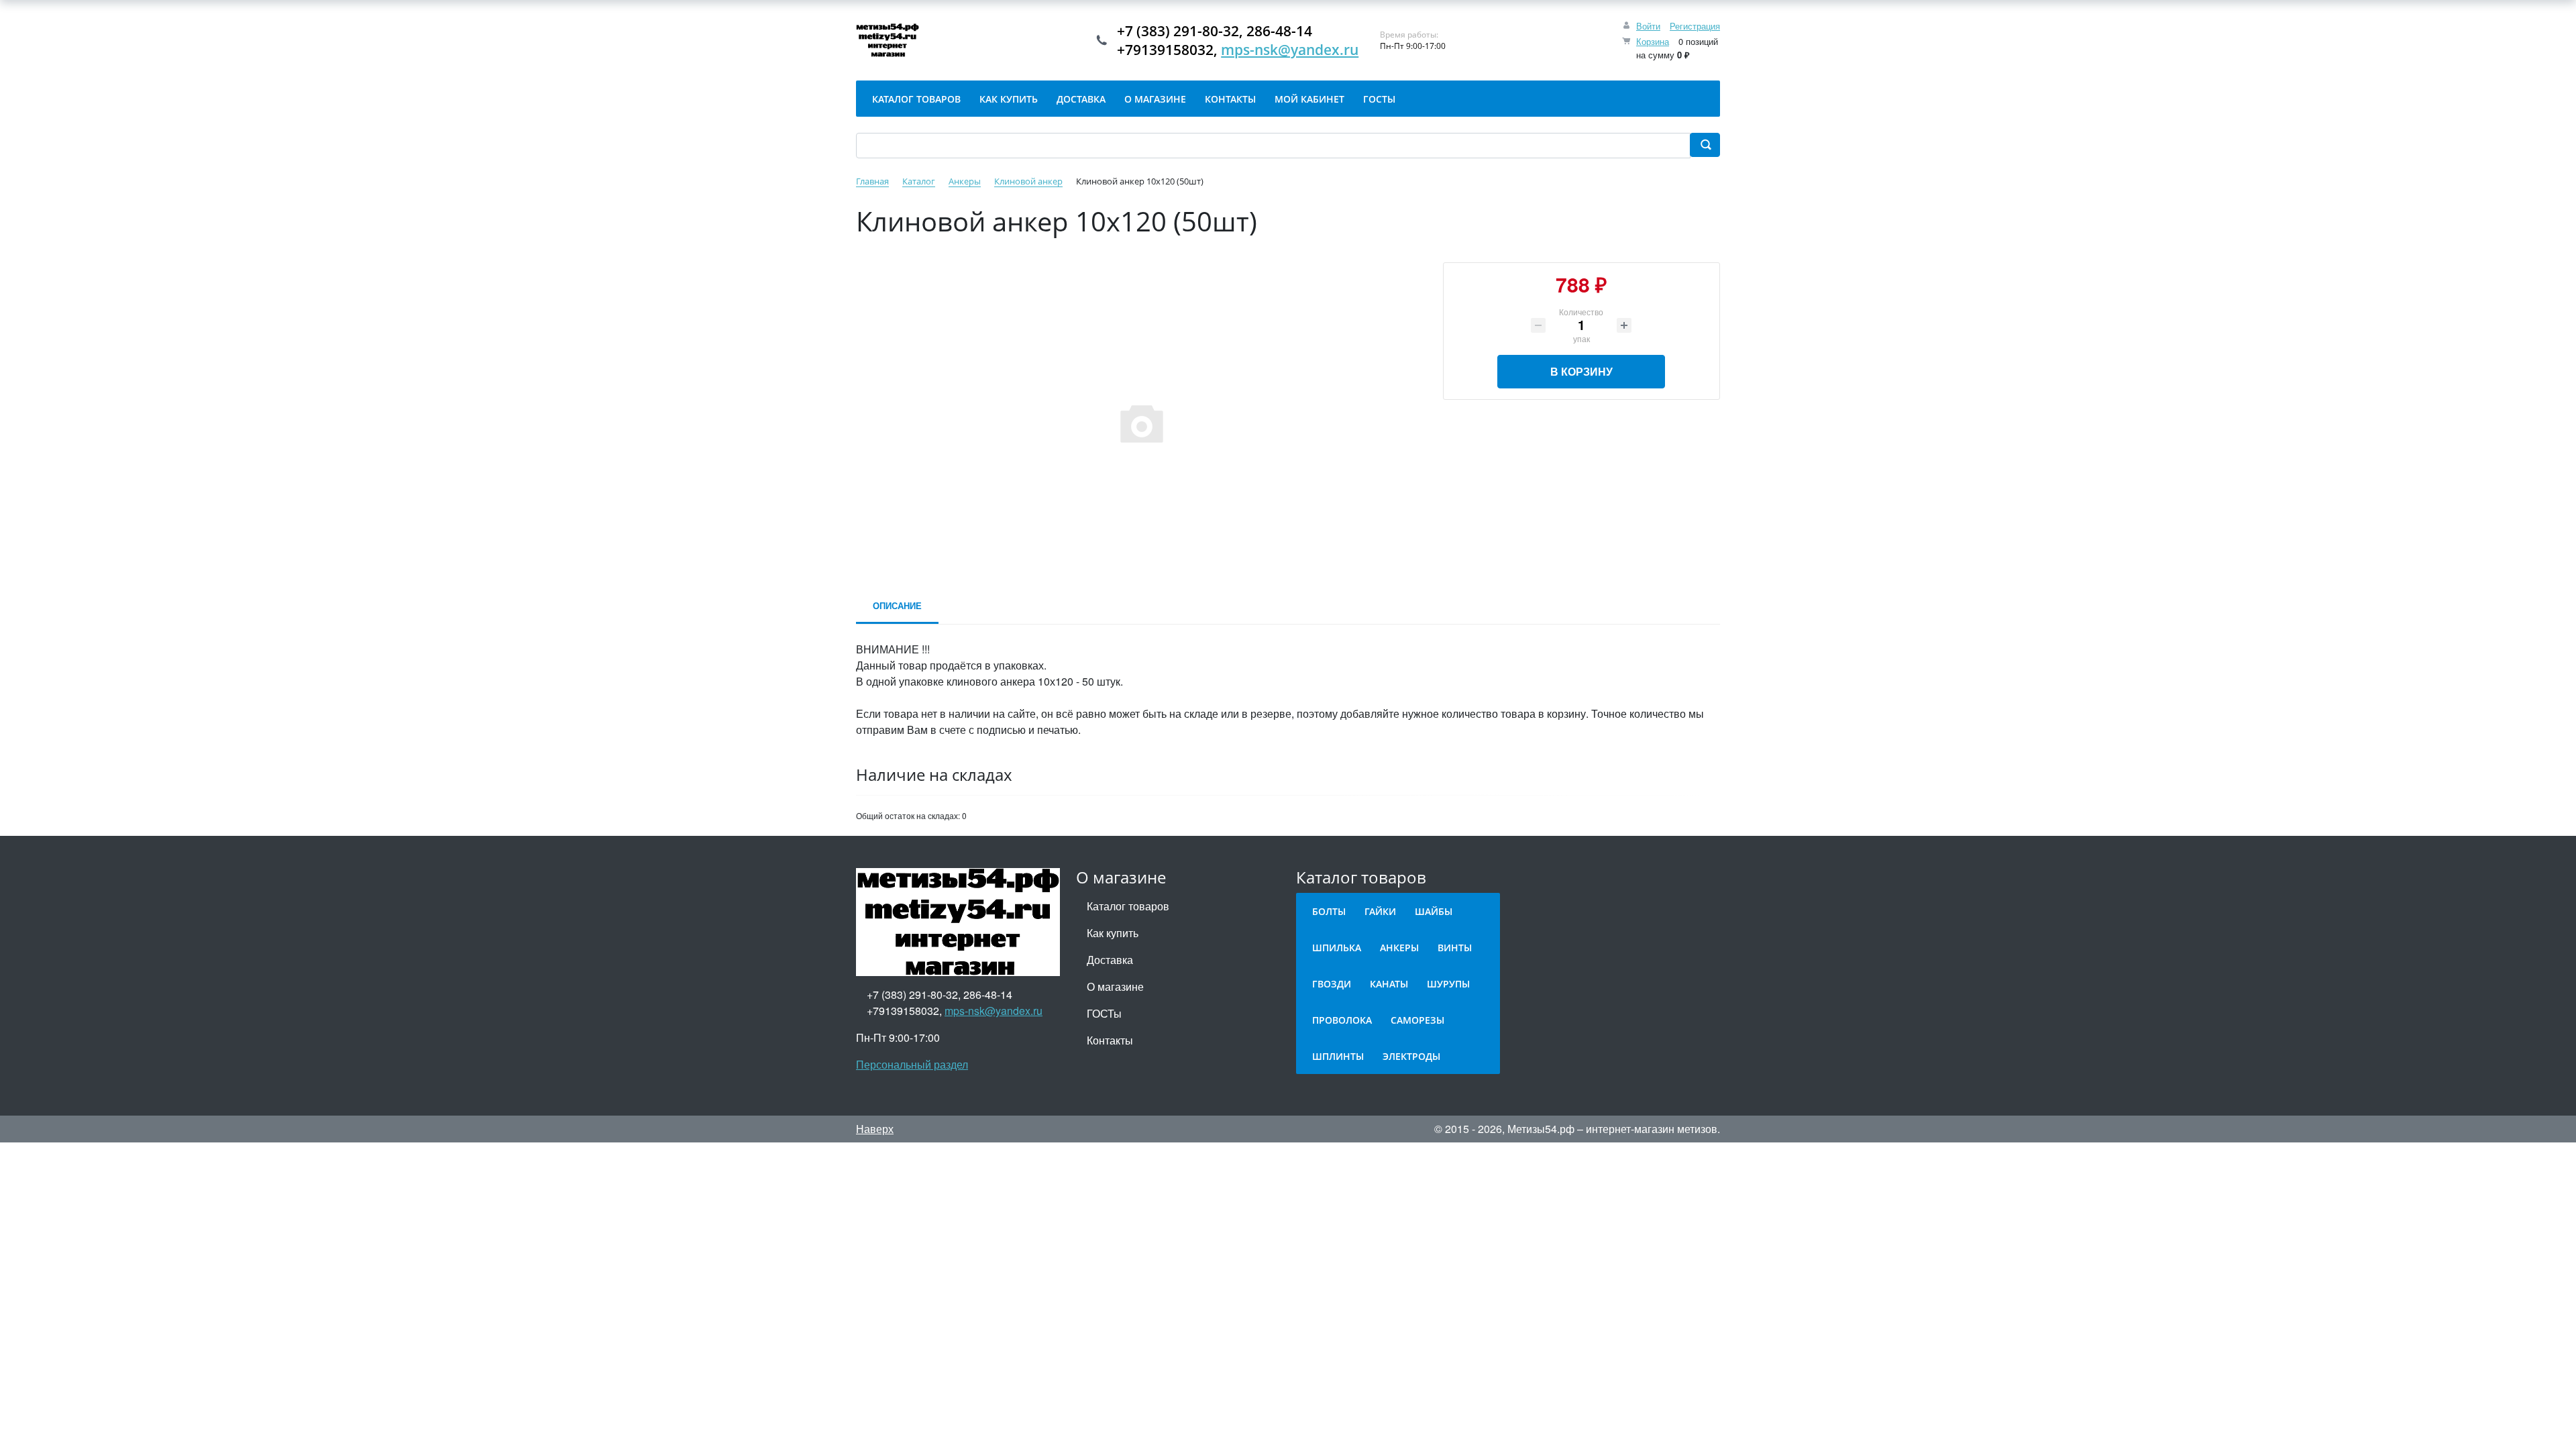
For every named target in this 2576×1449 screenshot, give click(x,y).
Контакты (1110, 1040)
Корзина (1653, 41)
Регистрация (1695, 26)
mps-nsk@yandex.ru (1290, 50)
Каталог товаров (1128, 906)
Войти (1648, 26)
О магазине (1115, 986)
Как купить (1113, 933)
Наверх (875, 1129)
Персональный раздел (912, 1064)
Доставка (1110, 960)
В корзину (1581, 371)
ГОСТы (1104, 1013)
